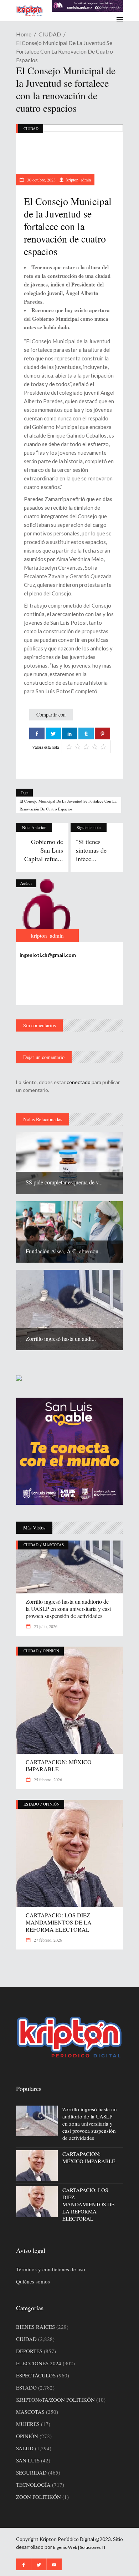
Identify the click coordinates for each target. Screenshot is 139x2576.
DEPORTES (29, 2351)
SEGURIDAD (31, 2472)
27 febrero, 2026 (47, 1940)
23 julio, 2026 (45, 1626)
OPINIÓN (51, 1651)
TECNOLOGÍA (33, 2485)
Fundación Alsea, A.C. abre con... (64, 1251)
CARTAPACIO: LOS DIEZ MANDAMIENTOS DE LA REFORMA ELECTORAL (59, 1922)
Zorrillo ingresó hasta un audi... (61, 1339)
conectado (79, 1082)
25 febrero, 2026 (47, 1779)
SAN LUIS (28, 2460)
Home (24, 34)
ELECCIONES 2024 (39, 2363)
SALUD (25, 2448)
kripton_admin (79, 180)
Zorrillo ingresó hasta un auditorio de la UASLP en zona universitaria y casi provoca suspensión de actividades (68, 1609)
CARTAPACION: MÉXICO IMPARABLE (59, 1765)
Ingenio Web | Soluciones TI (79, 2547)
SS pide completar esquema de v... (64, 1182)
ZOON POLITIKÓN (38, 2497)
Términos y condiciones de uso (51, 2269)
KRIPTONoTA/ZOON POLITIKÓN (55, 2400)
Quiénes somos (33, 2281)
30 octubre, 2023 (41, 180)
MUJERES (28, 2424)
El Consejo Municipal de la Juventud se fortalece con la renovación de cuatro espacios (68, 805)
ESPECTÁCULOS (36, 2375)
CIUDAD (50, 34)
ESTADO (31, 1804)
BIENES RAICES (35, 2327)
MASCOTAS (53, 1545)
